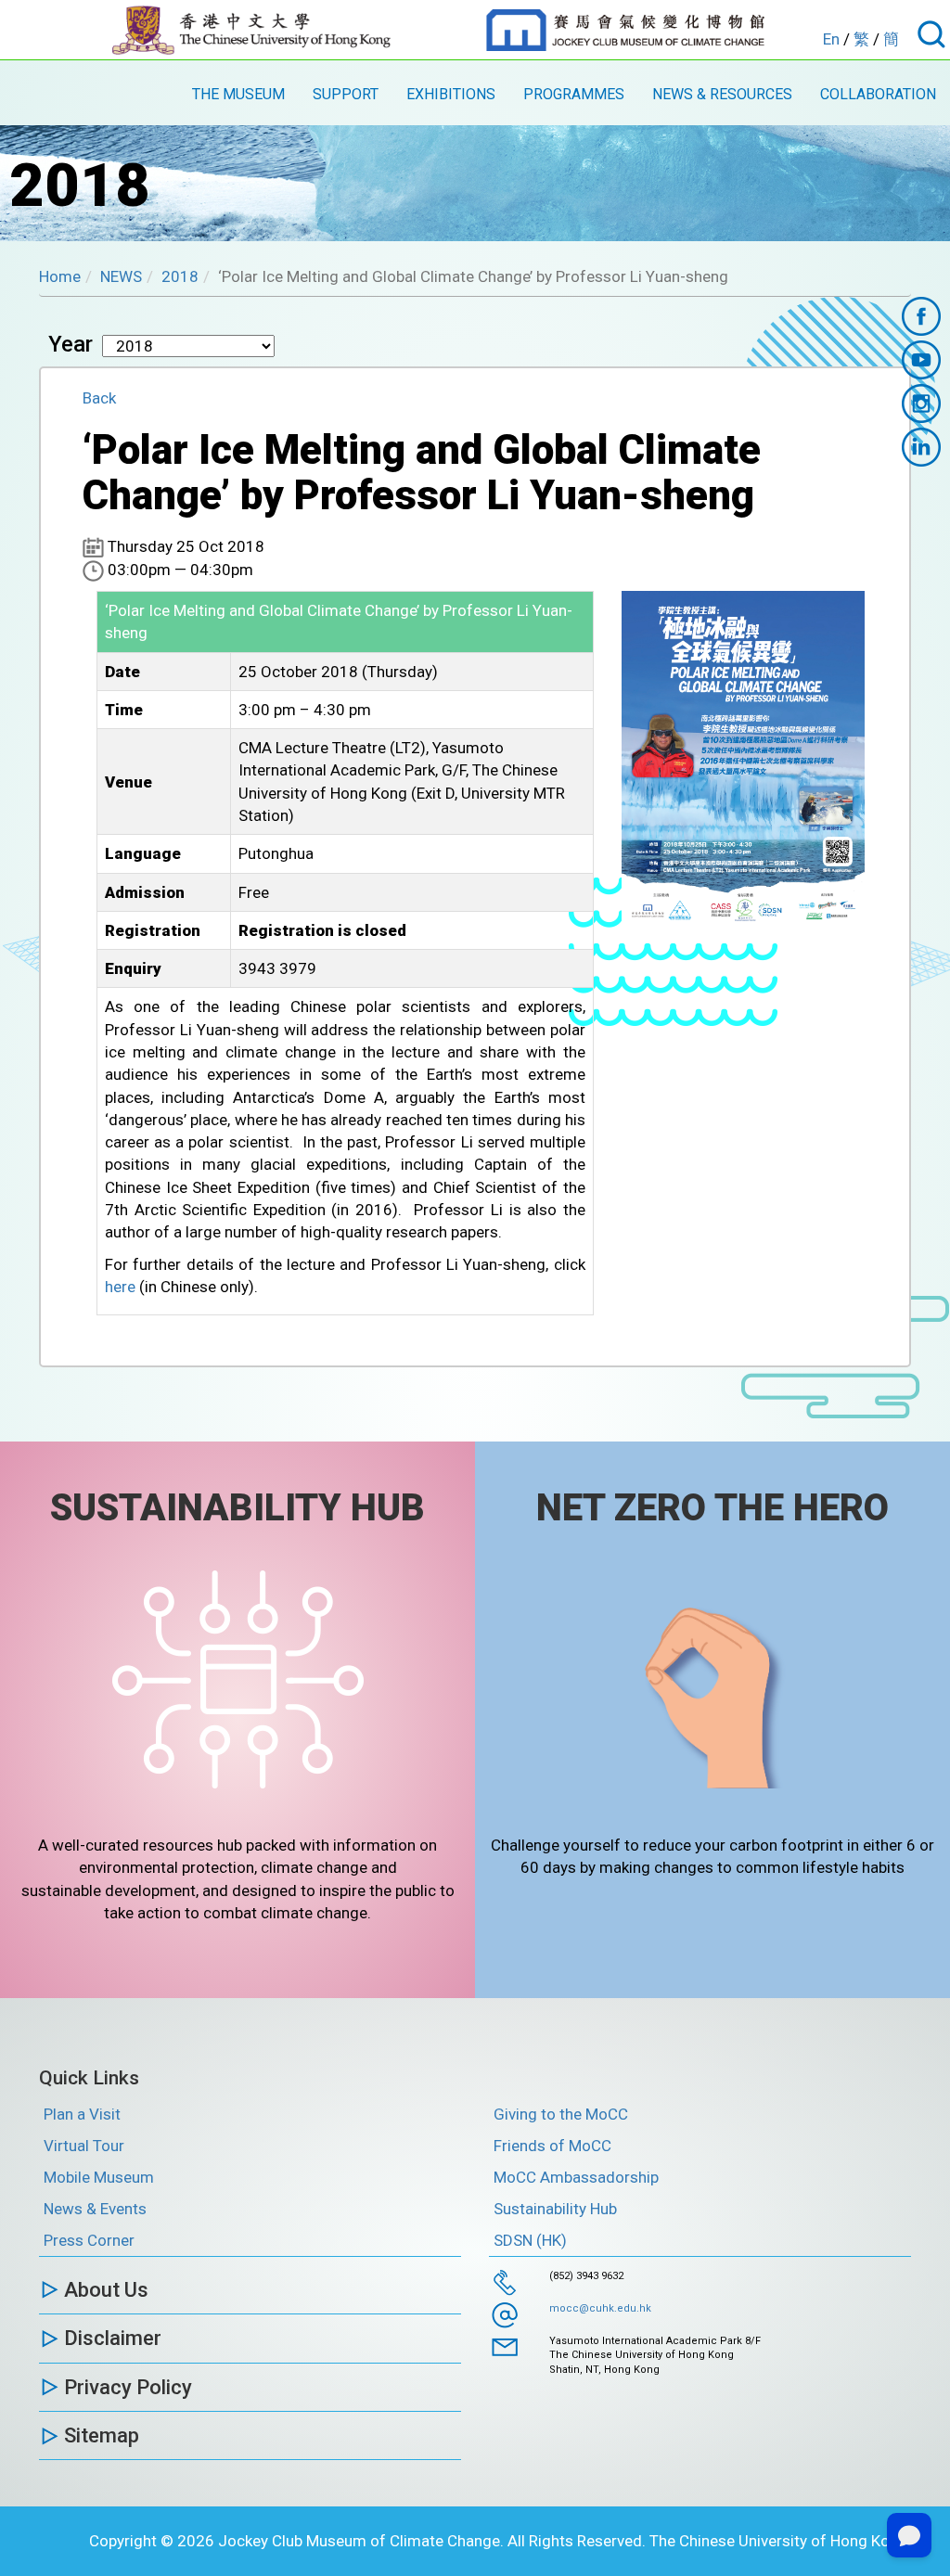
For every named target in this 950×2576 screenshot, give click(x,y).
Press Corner (89, 2240)
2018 (180, 276)
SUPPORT (346, 94)
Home (60, 276)
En (831, 39)
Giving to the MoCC (561, 2114)
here (120, 1287)
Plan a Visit (82, 2114)
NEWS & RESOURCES (722, 94)
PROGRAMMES (574, 94)
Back (99, 398)
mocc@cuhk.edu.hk (600, 2308)
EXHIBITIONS (451, 94)
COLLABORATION (878, 94)
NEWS (121, 276)
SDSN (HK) (530, 2240)
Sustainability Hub (555, 2209)
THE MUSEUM (238, 94)
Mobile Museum (99, 2177)
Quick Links (89, 2078)
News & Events (95, 2209)
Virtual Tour (84, 2146)
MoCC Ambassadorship (576, 2177)
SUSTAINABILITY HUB (237, 1508)
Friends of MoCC (552, 2146)
